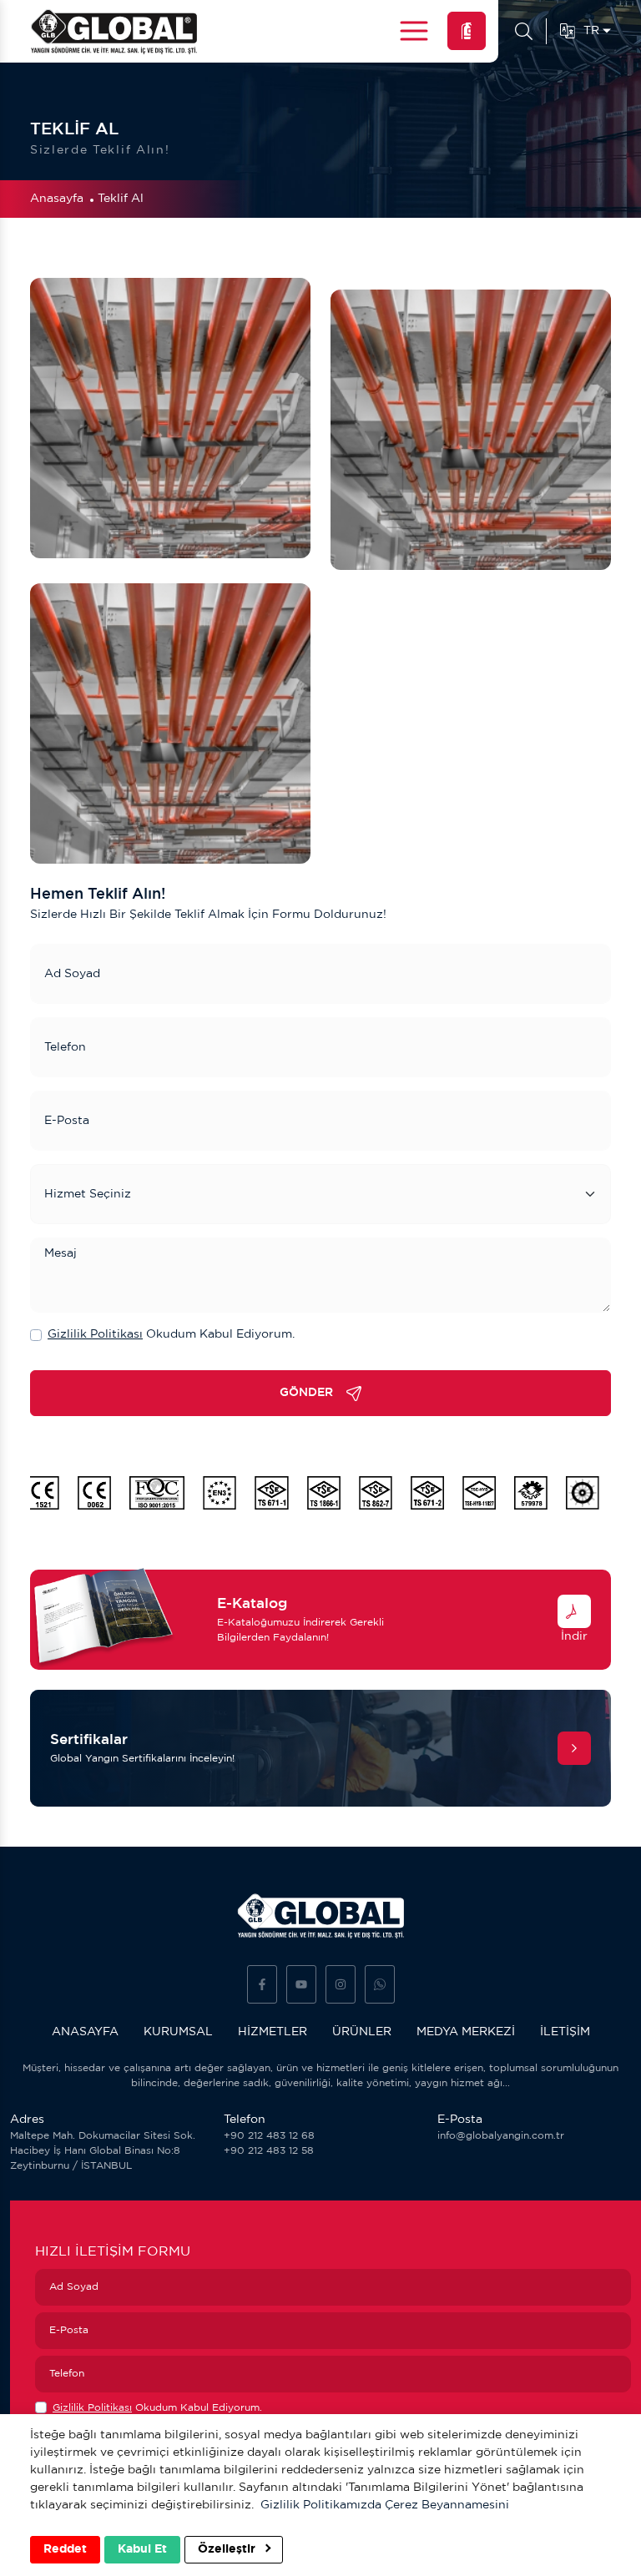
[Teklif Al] (467, 31)
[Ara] (524, 32)
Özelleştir (228, 2549)
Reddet (65, 2549)
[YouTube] (301, 1984)
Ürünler (362, 2032)
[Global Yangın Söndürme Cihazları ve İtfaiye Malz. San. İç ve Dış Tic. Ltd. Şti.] (114, 31)
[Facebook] (262, 1984)
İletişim (565, 2032)
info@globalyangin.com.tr (501, 2136)
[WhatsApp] (380, 1984)
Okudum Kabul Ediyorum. (171, 1334)
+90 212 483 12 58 (269, 2151)
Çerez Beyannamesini (447, 2505)
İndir (574, 1636)
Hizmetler (273, 2032)
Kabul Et (142, 2549)
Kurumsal (178, 2032)
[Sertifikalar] (574, 1748)
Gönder (306, 1393)
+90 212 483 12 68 (269, 2136)
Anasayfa (57, 199)
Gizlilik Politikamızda (321, 2505)
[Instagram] (341, 1984)
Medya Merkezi (466, 2032)
